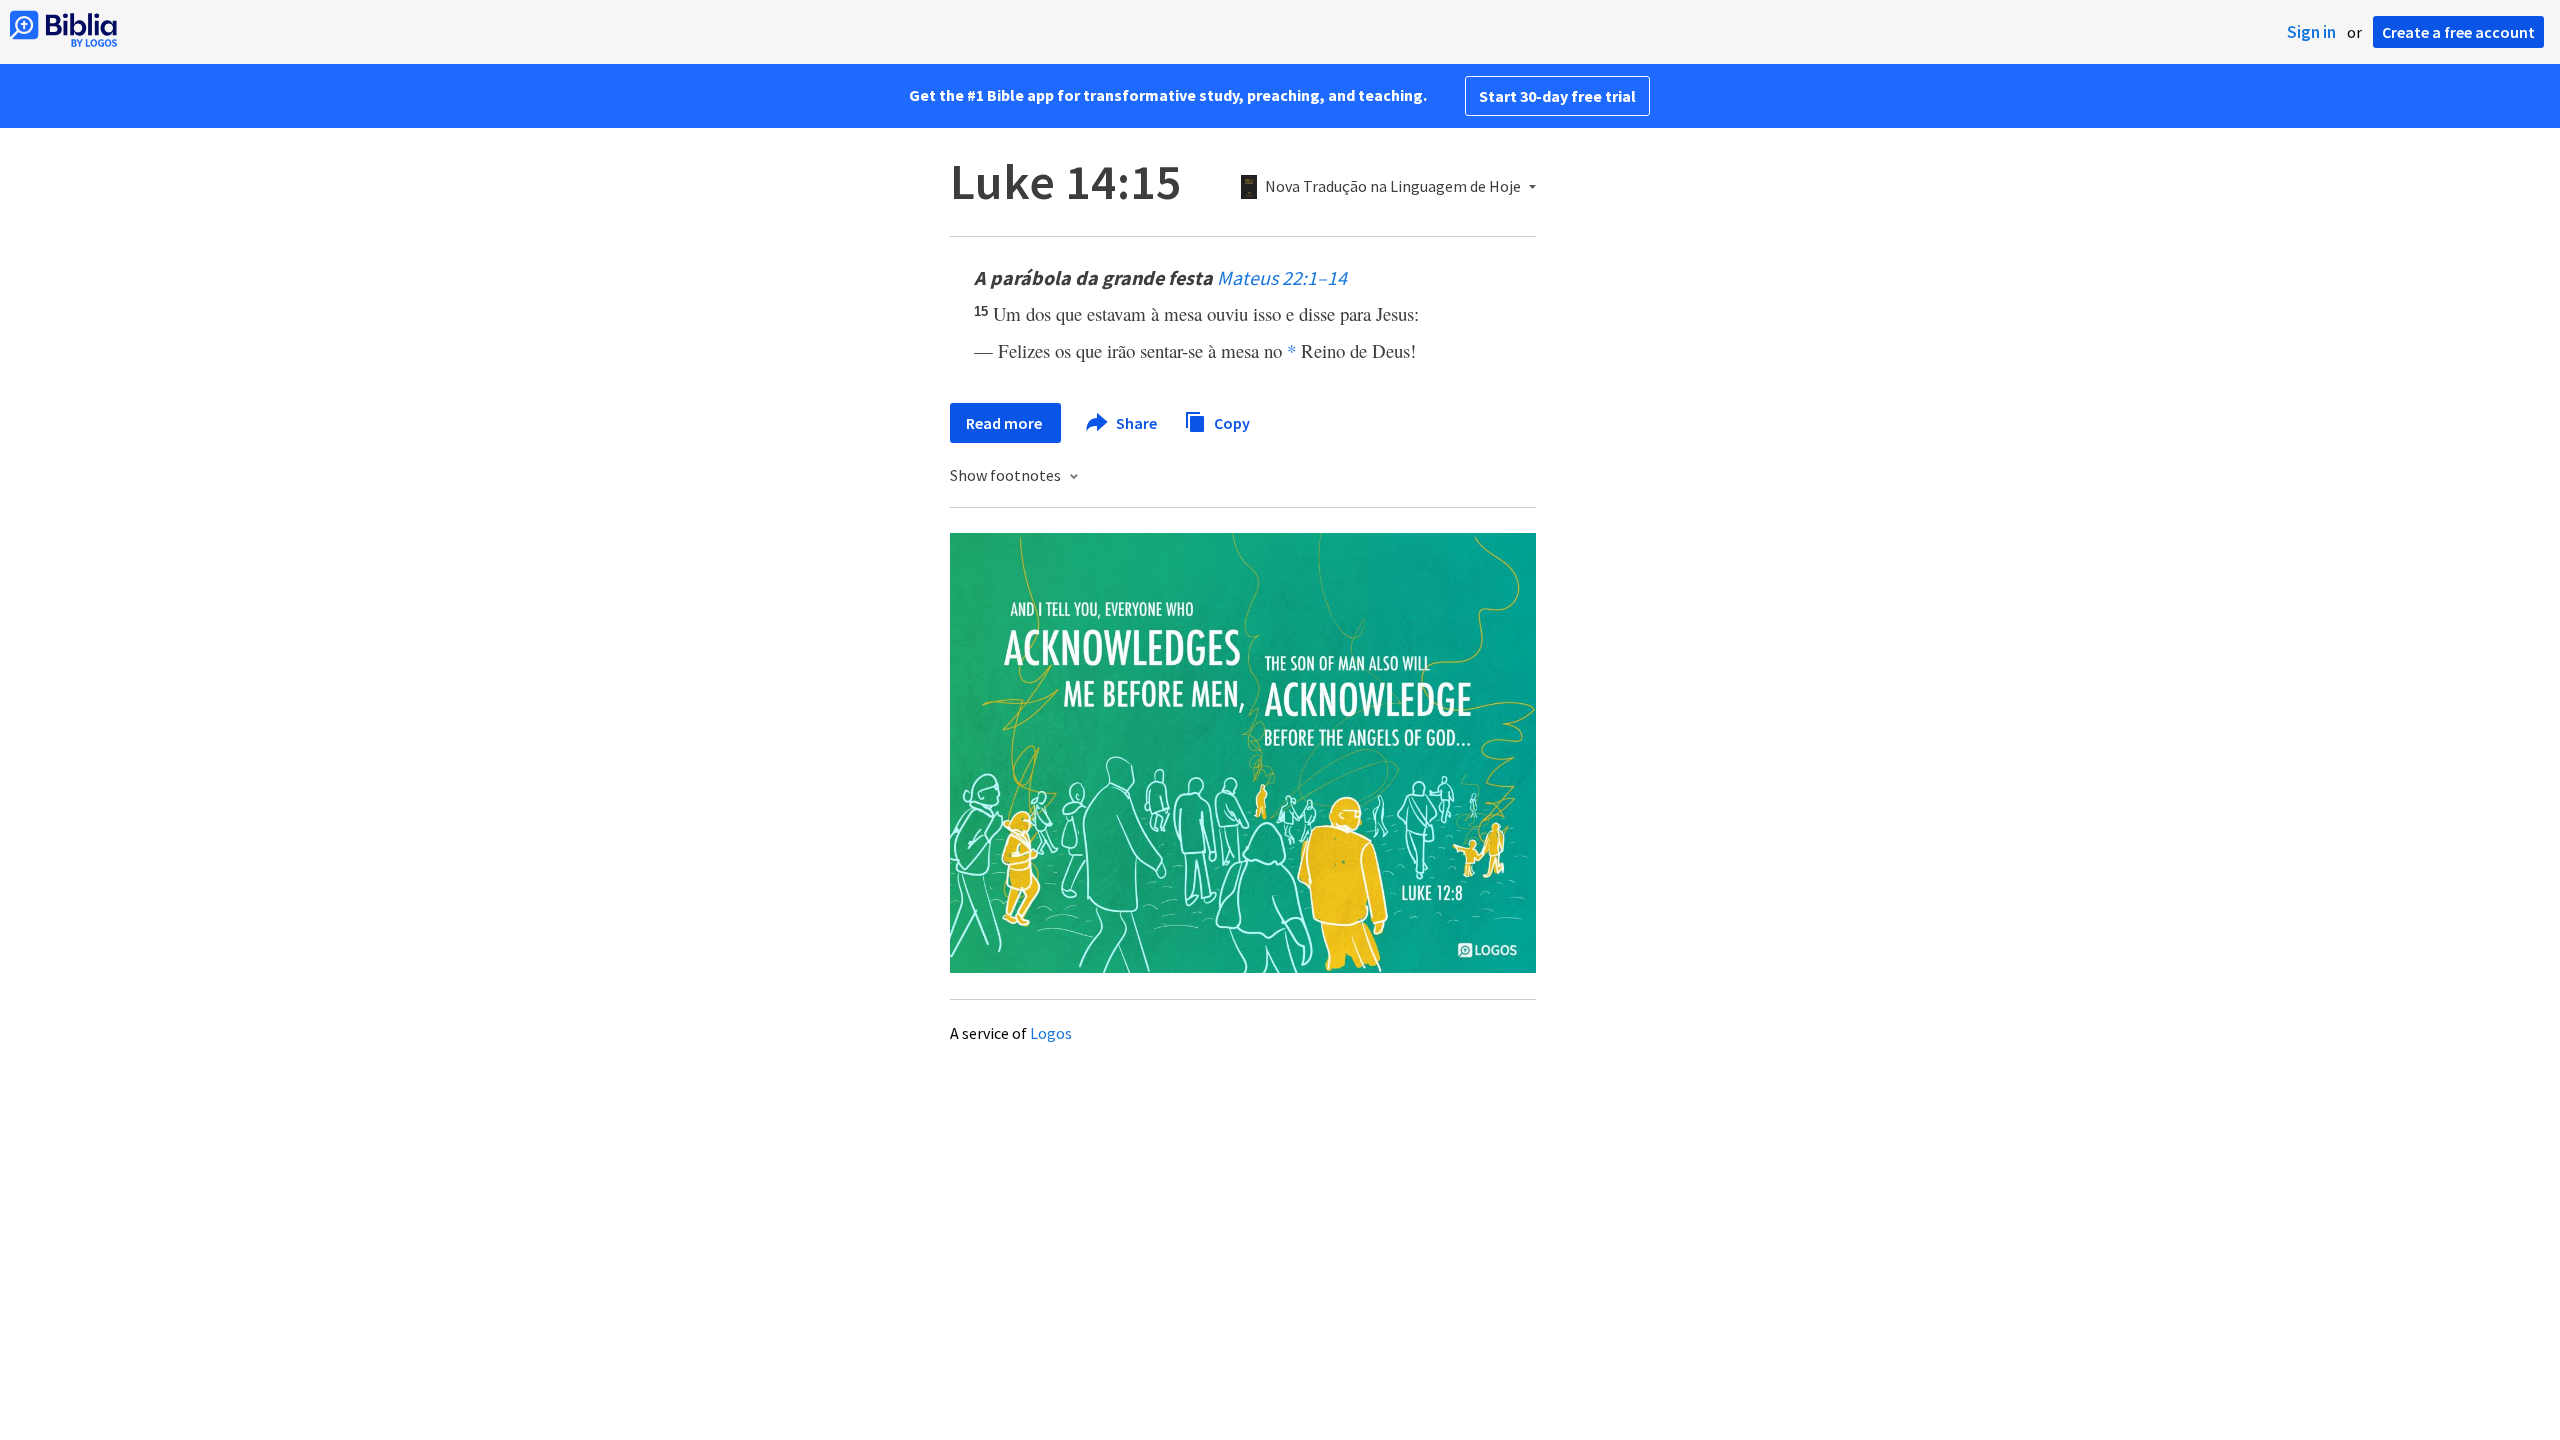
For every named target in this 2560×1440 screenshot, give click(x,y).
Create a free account (2458, 32)
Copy (1230, 422)
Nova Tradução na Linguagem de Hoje (1393, 187)
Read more (1005, 423)
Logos (1051, 1033)
